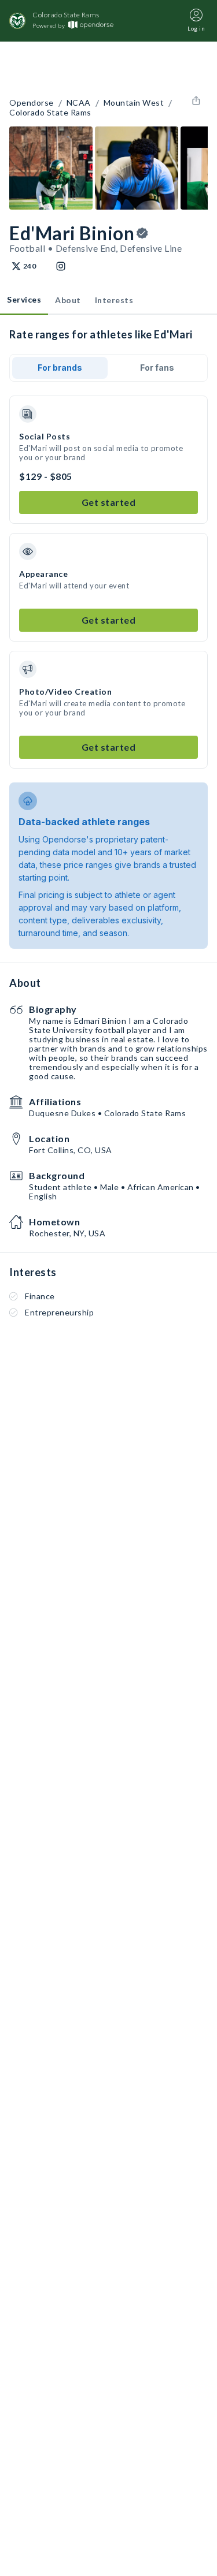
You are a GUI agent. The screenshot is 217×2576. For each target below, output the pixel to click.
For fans (157, 368)
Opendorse (32, 103)
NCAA (79, 103)
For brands (60, 368)
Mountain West (134, 103)
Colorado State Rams (50, 113)
